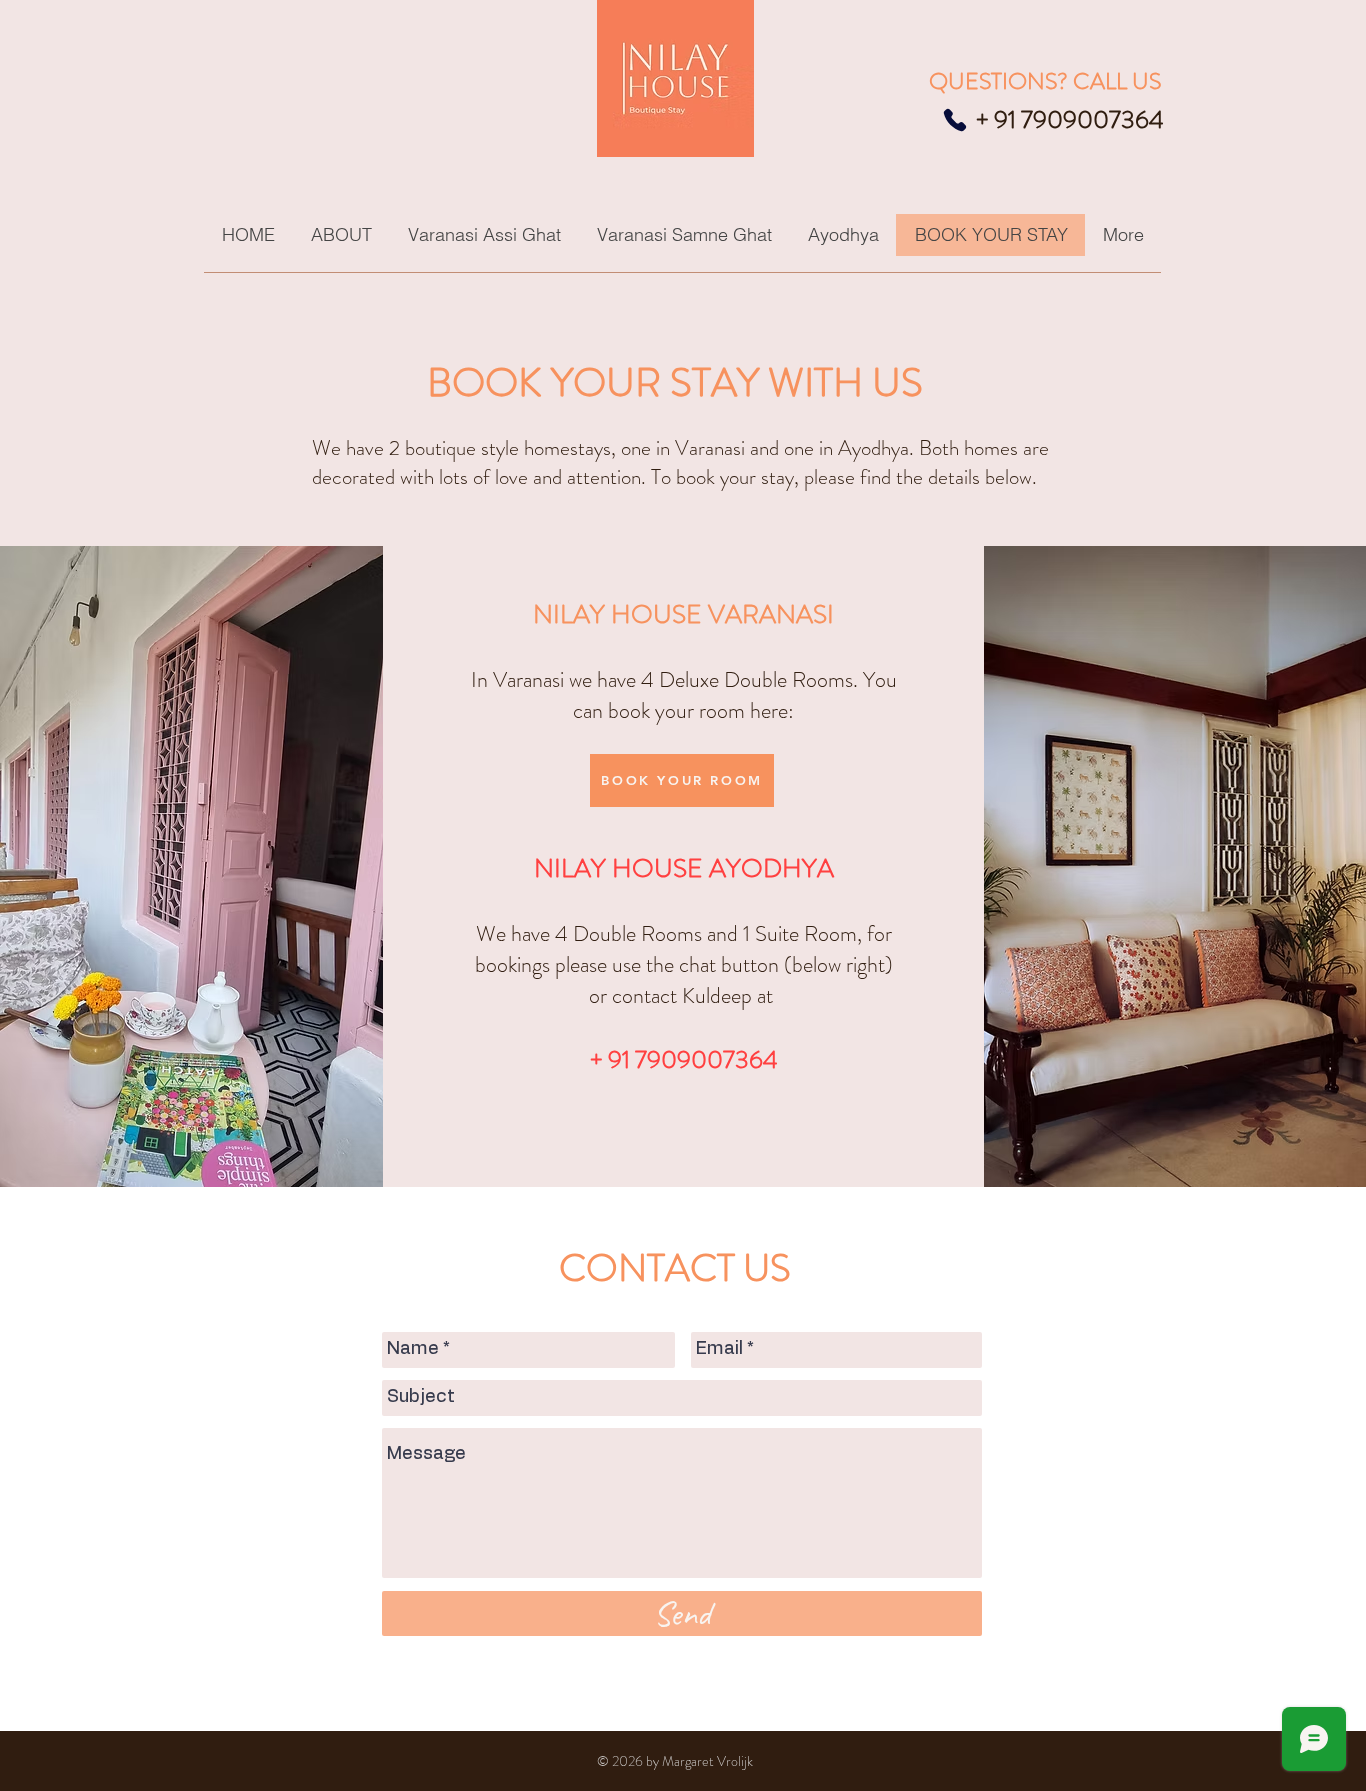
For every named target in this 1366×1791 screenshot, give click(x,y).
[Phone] (955, 120)
